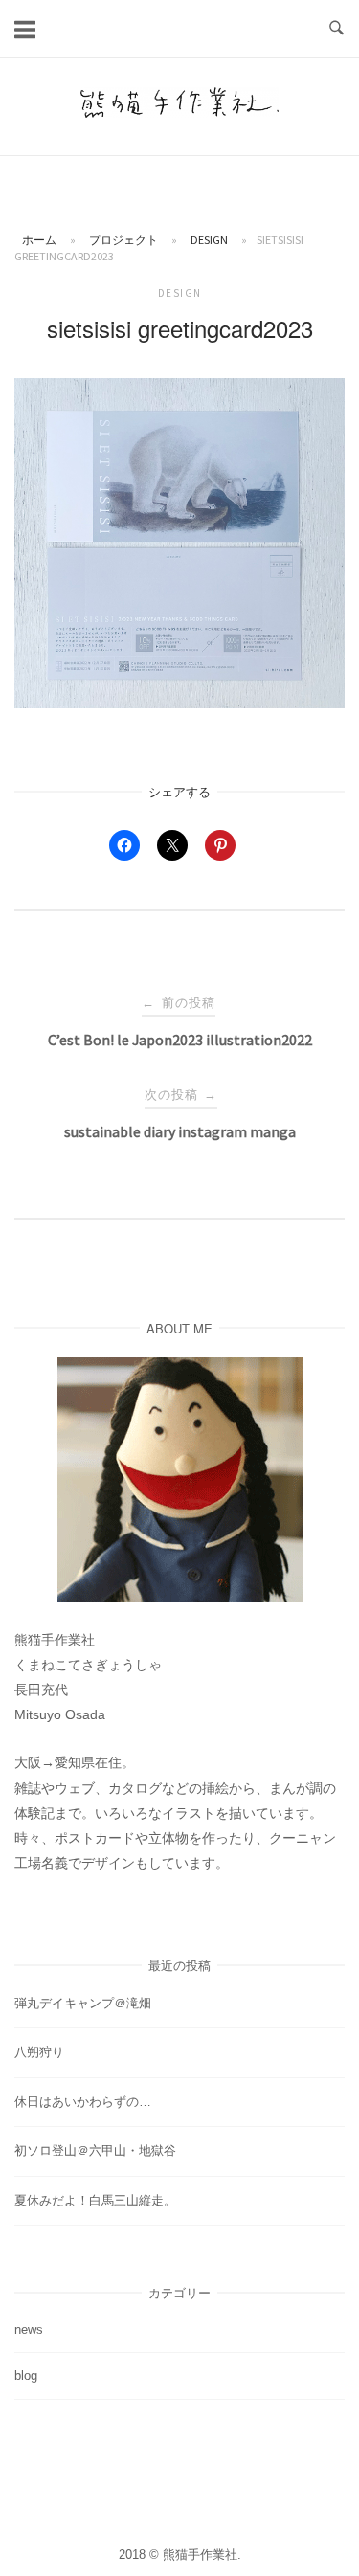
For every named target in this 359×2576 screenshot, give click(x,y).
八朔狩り (39, 2052)
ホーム (39, 240)
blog (26, 2375)
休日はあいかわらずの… (83, 2102)
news (29, 2330)
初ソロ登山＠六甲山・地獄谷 (95, 2150)
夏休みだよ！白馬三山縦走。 (95, 2200)
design (209, 240)
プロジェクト (123, 240)
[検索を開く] (337, 29)
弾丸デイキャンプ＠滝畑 (83, 2003)
